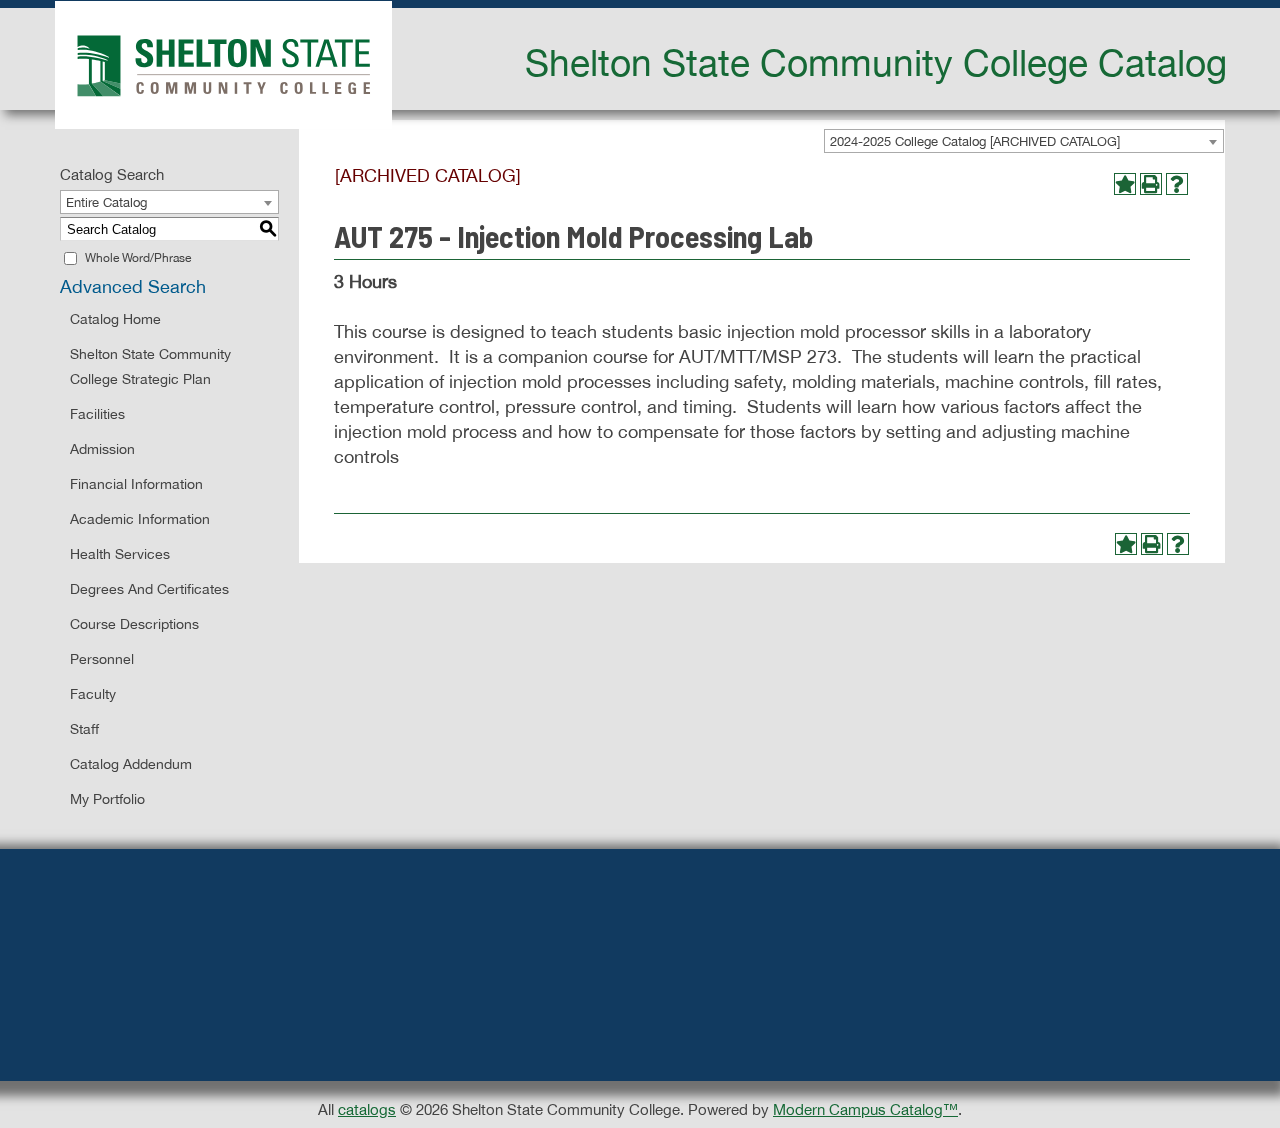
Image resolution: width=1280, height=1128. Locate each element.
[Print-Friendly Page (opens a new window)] (1151, 184)
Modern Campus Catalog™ (865, 1109)
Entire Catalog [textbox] (106, 202)
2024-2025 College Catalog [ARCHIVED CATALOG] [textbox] (975, 141)
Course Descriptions (134, 624)
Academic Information (140, 519)
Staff (84, 729)
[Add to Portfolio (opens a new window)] (1125, 184)
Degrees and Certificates (149, 589)
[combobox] (1024, 141)
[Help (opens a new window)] (1177, 184)
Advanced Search (133, 286)
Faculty (93, 694)
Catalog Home (115, 319)
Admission (102, 449)
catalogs (367, 1109)
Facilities (97, 414)
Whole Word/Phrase (138, 258)
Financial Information (136, 484)
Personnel (102, 659)
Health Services (120, 554)
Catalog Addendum (131, 764)
